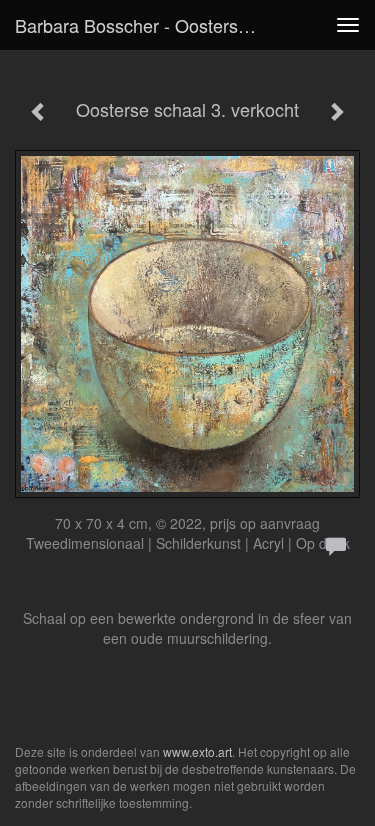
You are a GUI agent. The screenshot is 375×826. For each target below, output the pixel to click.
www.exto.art (197, 751)
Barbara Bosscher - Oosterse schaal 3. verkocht (143, 25)
